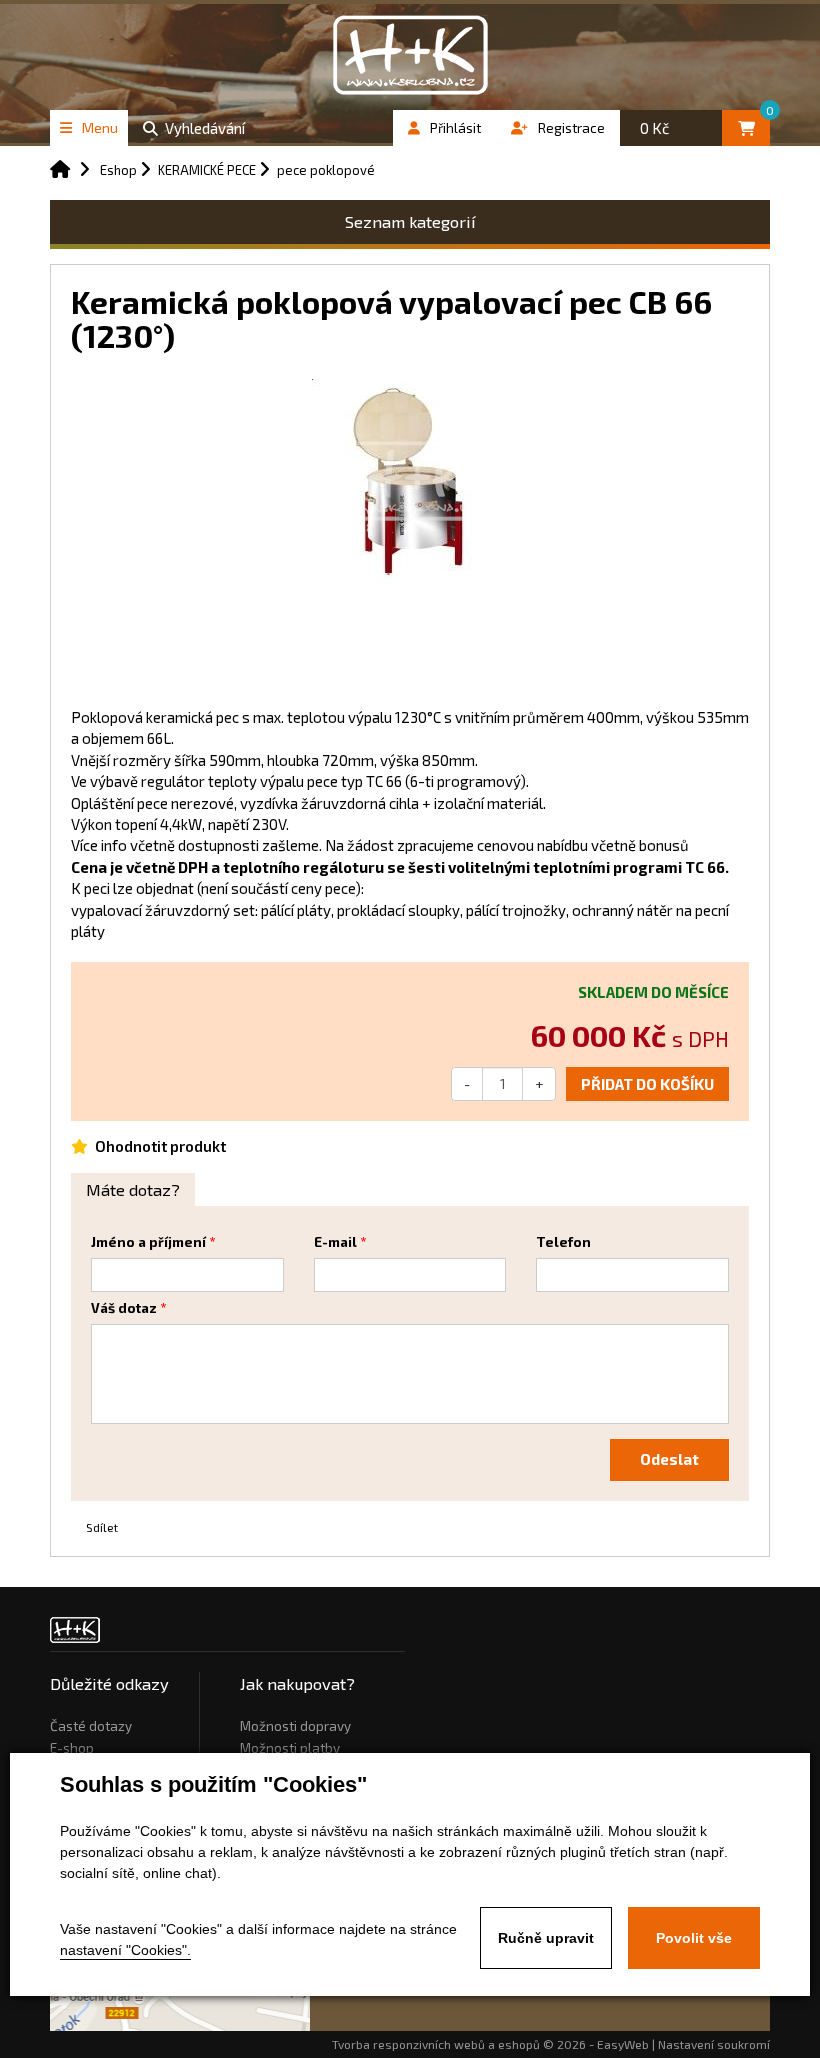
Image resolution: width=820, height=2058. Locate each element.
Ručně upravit (546, 1938)
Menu (100, 127)
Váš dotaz (124, 1308)
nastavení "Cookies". (125, 1950)
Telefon (563, 1242)
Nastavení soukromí (714, 2044)
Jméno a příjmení (148, 1242)
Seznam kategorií (410, 221)
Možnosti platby (290, 1748)
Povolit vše (694, 1938)
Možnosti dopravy (295, 1726)
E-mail (335, 1242)
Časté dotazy (91, 1726)
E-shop (72, 1748)
